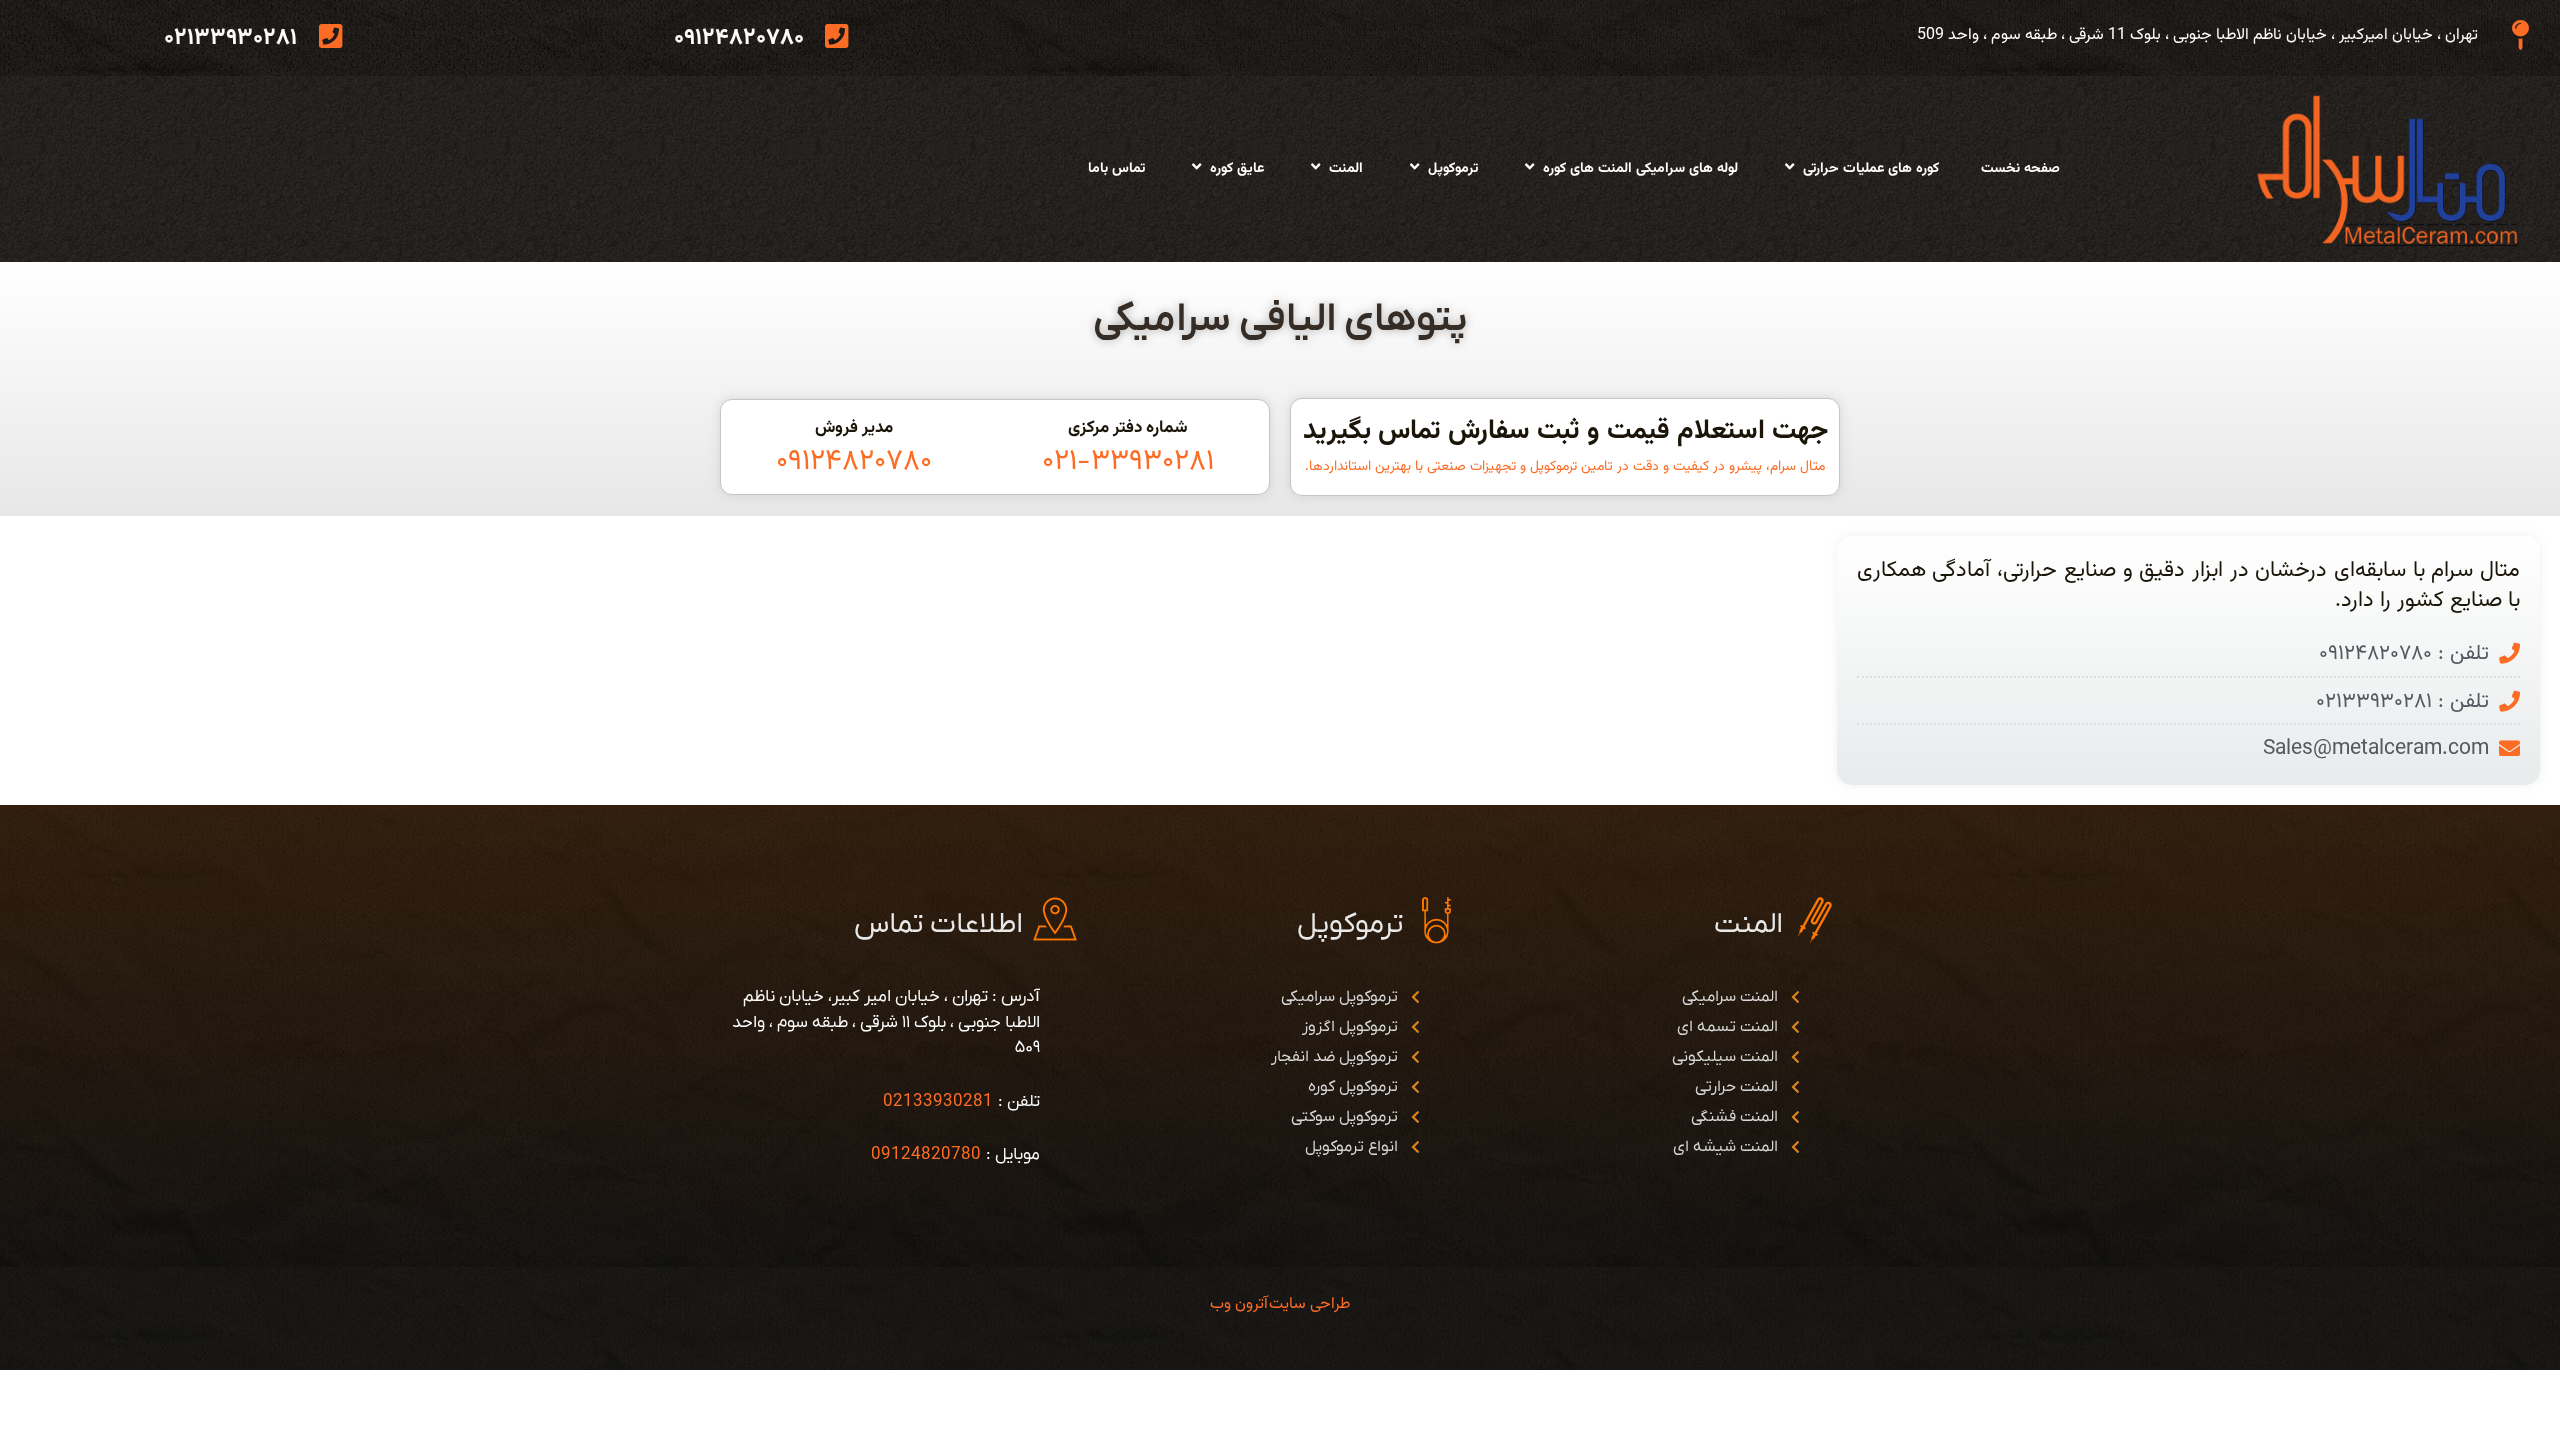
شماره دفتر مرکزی (1128, 428)
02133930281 (938, 1102)
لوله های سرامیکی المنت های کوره (1640, 169)
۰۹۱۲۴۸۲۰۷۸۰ (739, 38)
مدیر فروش (854, 428)
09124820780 (926, 1155)
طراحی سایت (1309, 1304)
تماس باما (1116, 169)
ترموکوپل (1453, 169)
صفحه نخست (2020, 169)
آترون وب (1239, 1304)
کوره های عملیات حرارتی (1871, 169)
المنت (1346, 169)
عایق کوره (1237, 169)
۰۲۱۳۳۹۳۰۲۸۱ (230, 38)
